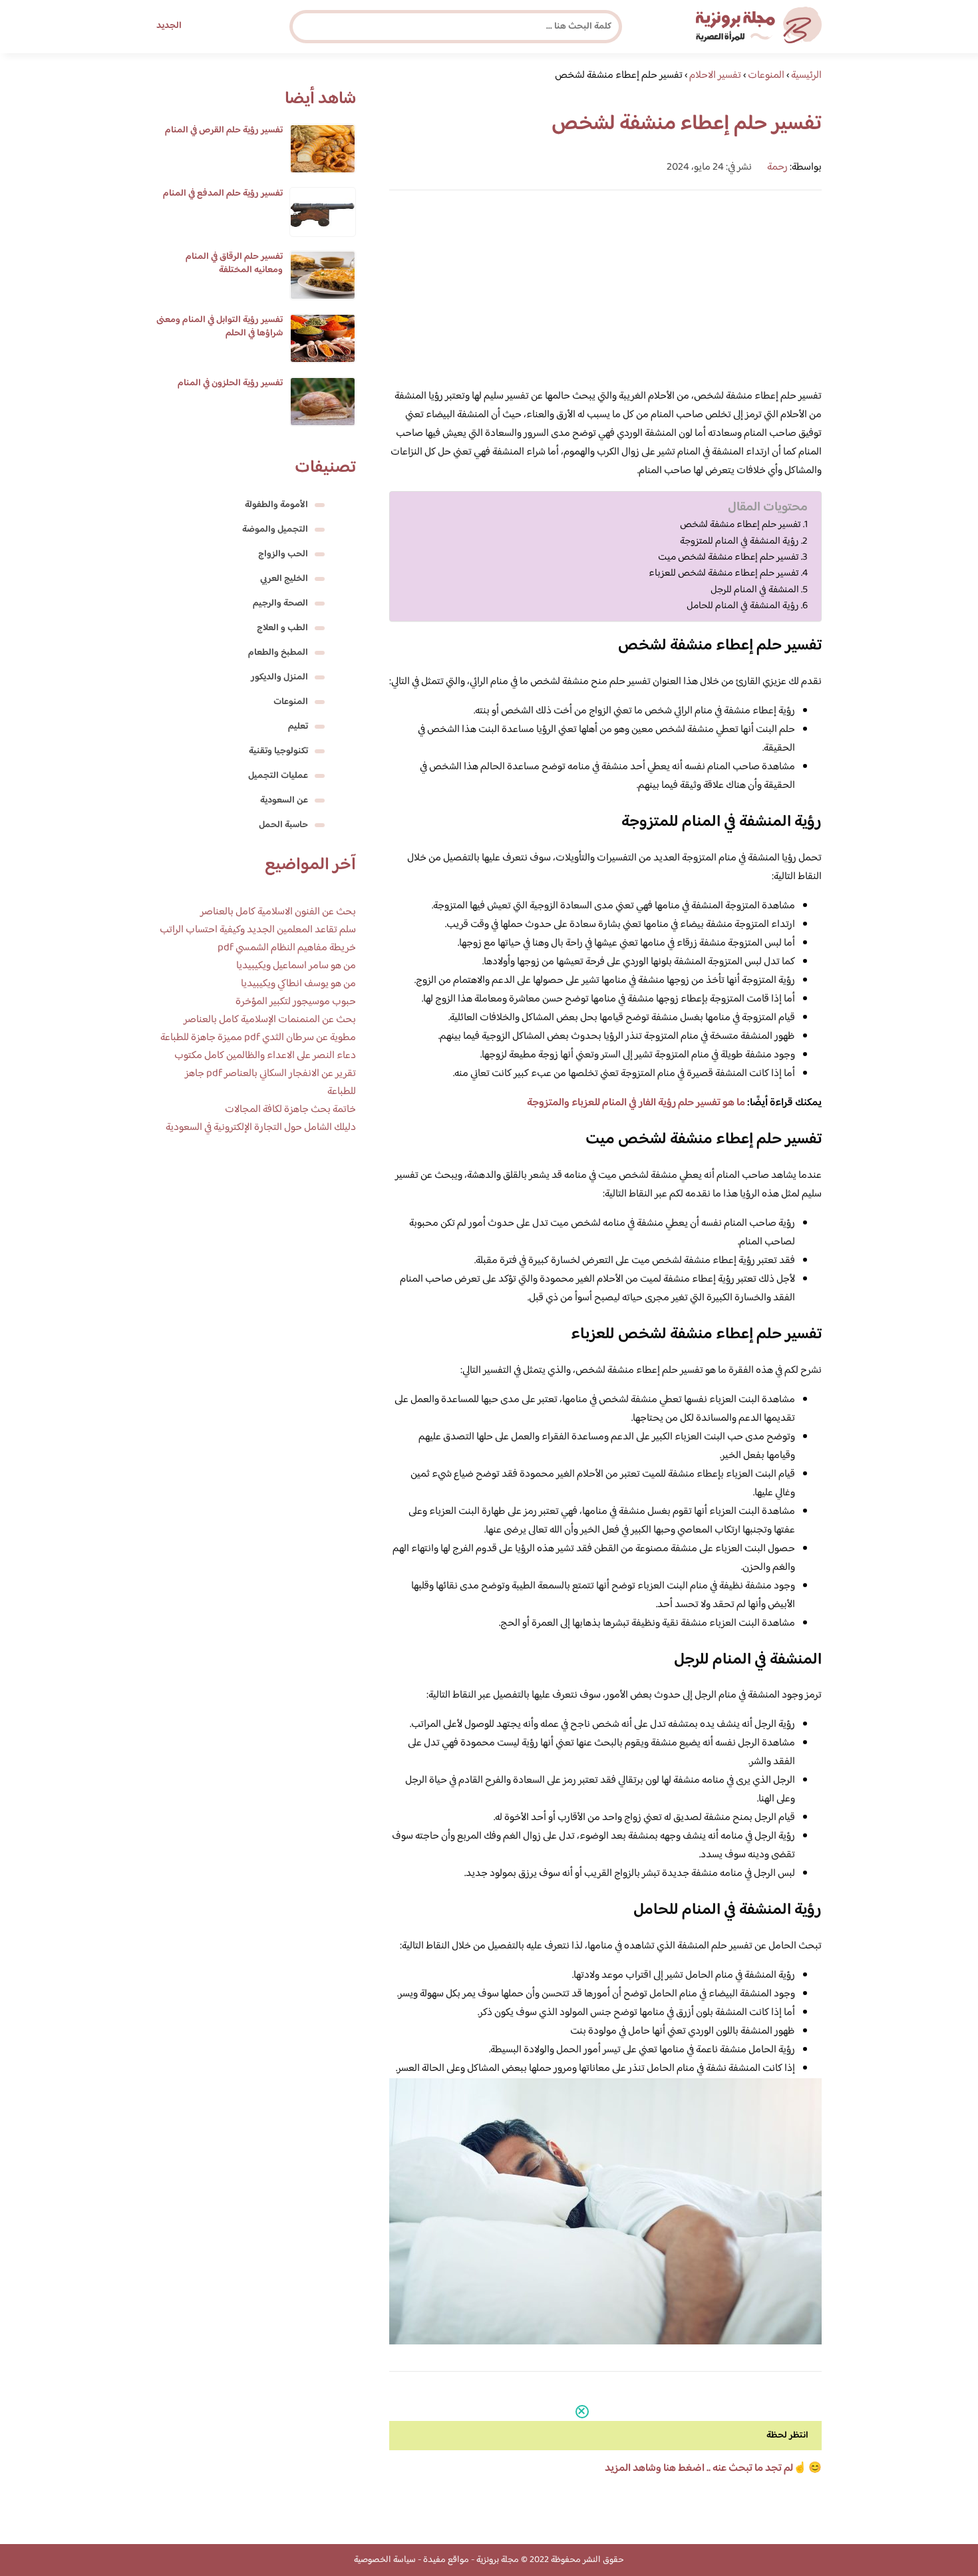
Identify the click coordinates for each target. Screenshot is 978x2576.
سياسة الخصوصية (385, 2560)
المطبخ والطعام (278, 653)
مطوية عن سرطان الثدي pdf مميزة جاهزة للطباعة (258, 1038)
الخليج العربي (284, 579)
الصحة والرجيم (280, 604)
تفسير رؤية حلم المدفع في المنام (223, 194)
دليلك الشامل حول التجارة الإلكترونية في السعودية (261, 1128)
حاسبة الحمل (283, 825)
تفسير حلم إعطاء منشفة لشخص (740, 525)
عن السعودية (284, 801)
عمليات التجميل (278, 776)
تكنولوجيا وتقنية (278, 751)
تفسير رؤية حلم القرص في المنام (224, 130)
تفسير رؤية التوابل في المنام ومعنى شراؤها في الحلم (220, 327)
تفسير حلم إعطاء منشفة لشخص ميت (729, 558)
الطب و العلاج (282, 628)
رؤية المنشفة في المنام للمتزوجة (739, 542)
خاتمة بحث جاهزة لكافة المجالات (290, 1110)
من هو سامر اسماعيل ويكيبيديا (296, 966)
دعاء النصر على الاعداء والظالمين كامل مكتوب (265, 1056)
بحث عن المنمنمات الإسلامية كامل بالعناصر (270, 1020)
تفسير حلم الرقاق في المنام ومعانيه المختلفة (234, 264)
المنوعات (291, 702)
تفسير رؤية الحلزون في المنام (230, 383)
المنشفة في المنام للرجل (755, 590)
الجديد (169, 26)
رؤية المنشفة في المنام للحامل (743, 606)
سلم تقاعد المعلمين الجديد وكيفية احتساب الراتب (258, 930)
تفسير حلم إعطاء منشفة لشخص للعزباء (724, 574)
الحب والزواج (283, 554)
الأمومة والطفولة (276, 505)
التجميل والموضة (275, 530)
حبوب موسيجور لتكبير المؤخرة (296, 1002)
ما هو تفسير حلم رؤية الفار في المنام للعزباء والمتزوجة (636, 1103)
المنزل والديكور (279, 677)
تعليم (298, 727)
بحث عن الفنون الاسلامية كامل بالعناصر (278, 912)
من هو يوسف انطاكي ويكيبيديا (298, 984)
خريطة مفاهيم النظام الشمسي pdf (287, 948)
